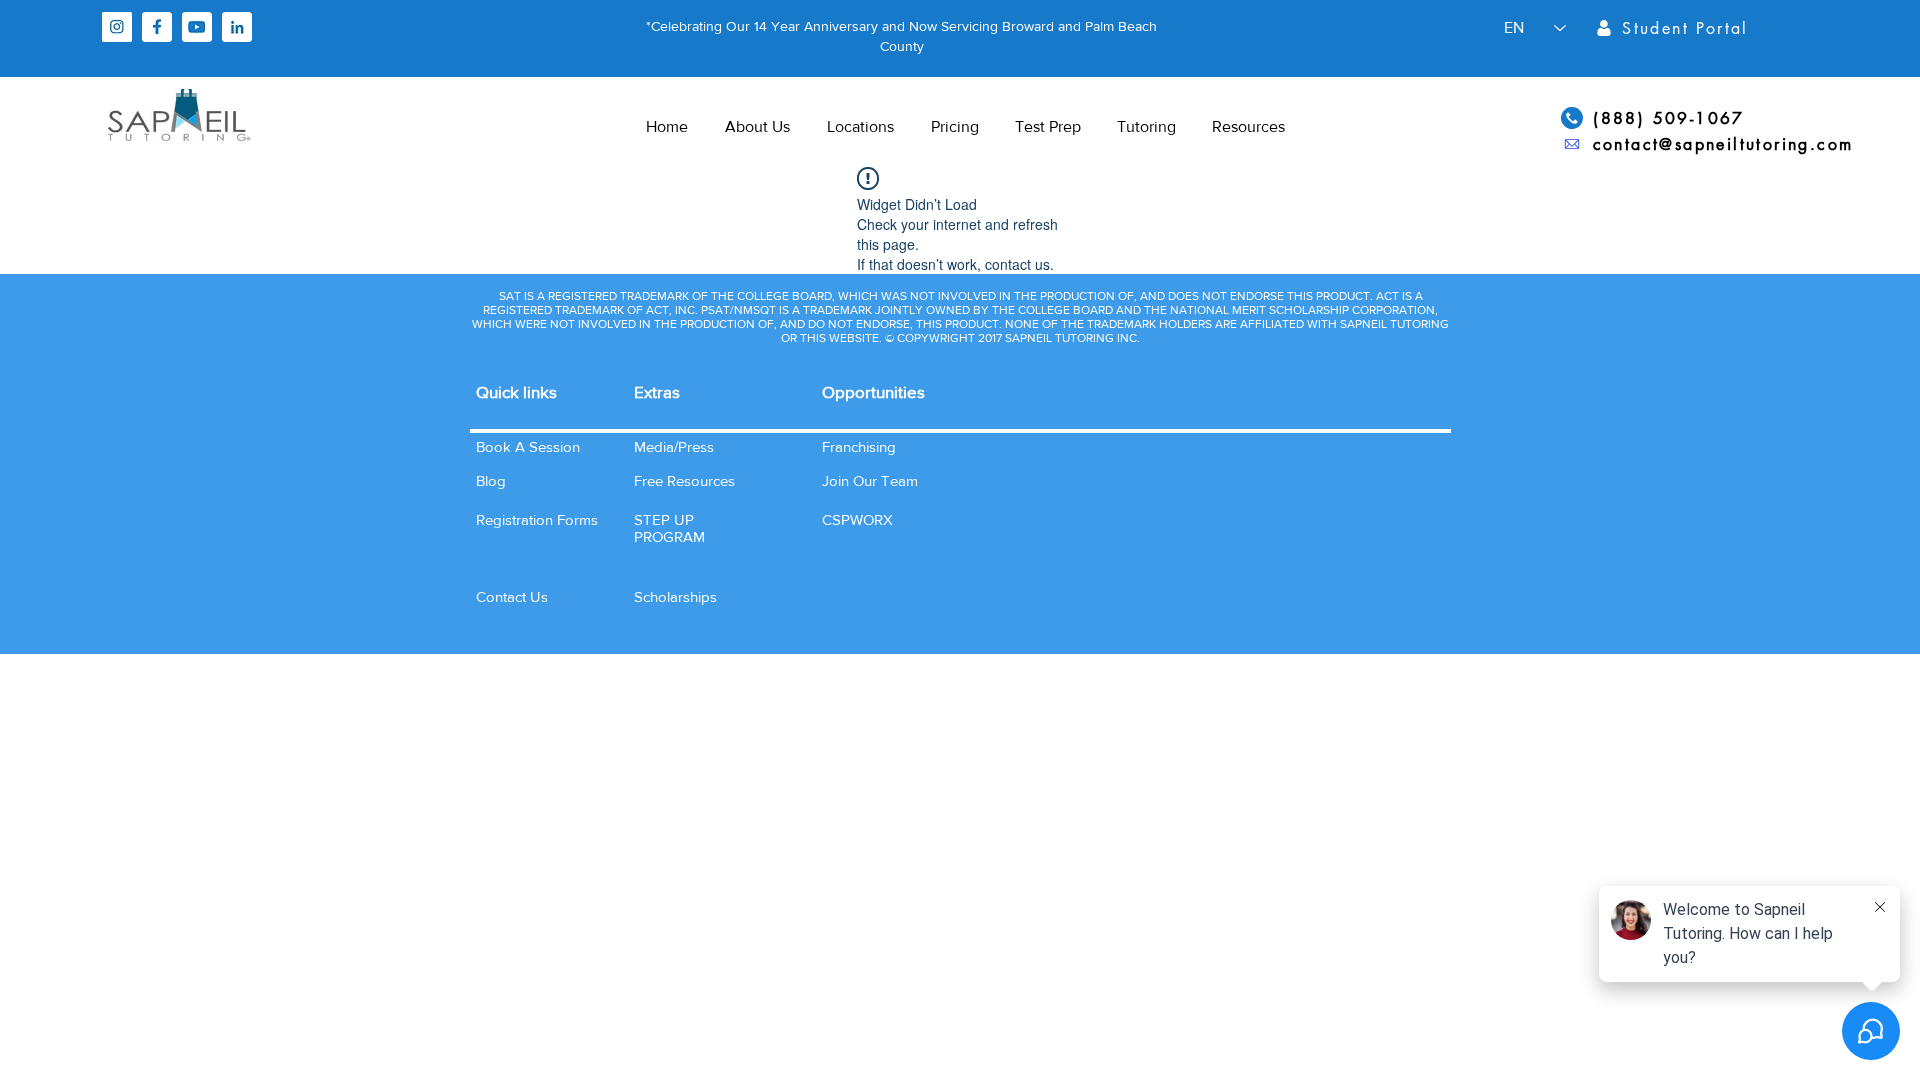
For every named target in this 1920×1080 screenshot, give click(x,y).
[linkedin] (237, 27)
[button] (512, 596)
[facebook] (157, 27)
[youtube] (197, 27)
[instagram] (117, 27)
